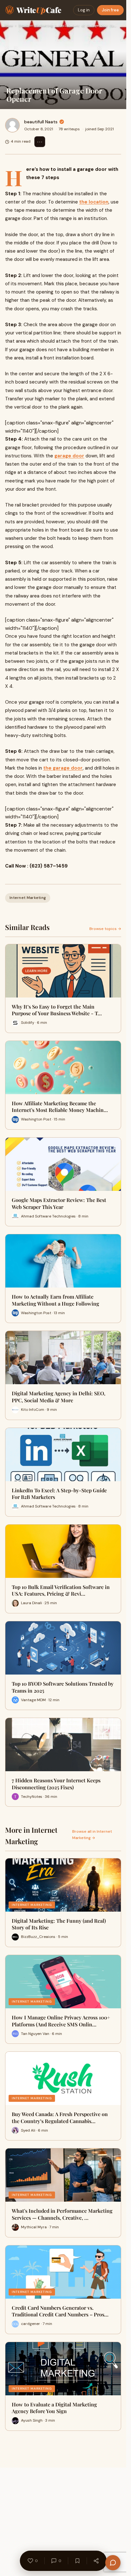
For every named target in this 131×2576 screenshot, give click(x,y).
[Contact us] (113, 2563)
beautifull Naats (41, 122)
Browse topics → (105, 929)
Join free (110, 10)
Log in (84, 10)
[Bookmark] (77, 2561)
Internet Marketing (36, 26)
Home (9, 26)
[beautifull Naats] (12, 125)
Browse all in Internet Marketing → (92, 1834)
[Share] (96, 2561)
